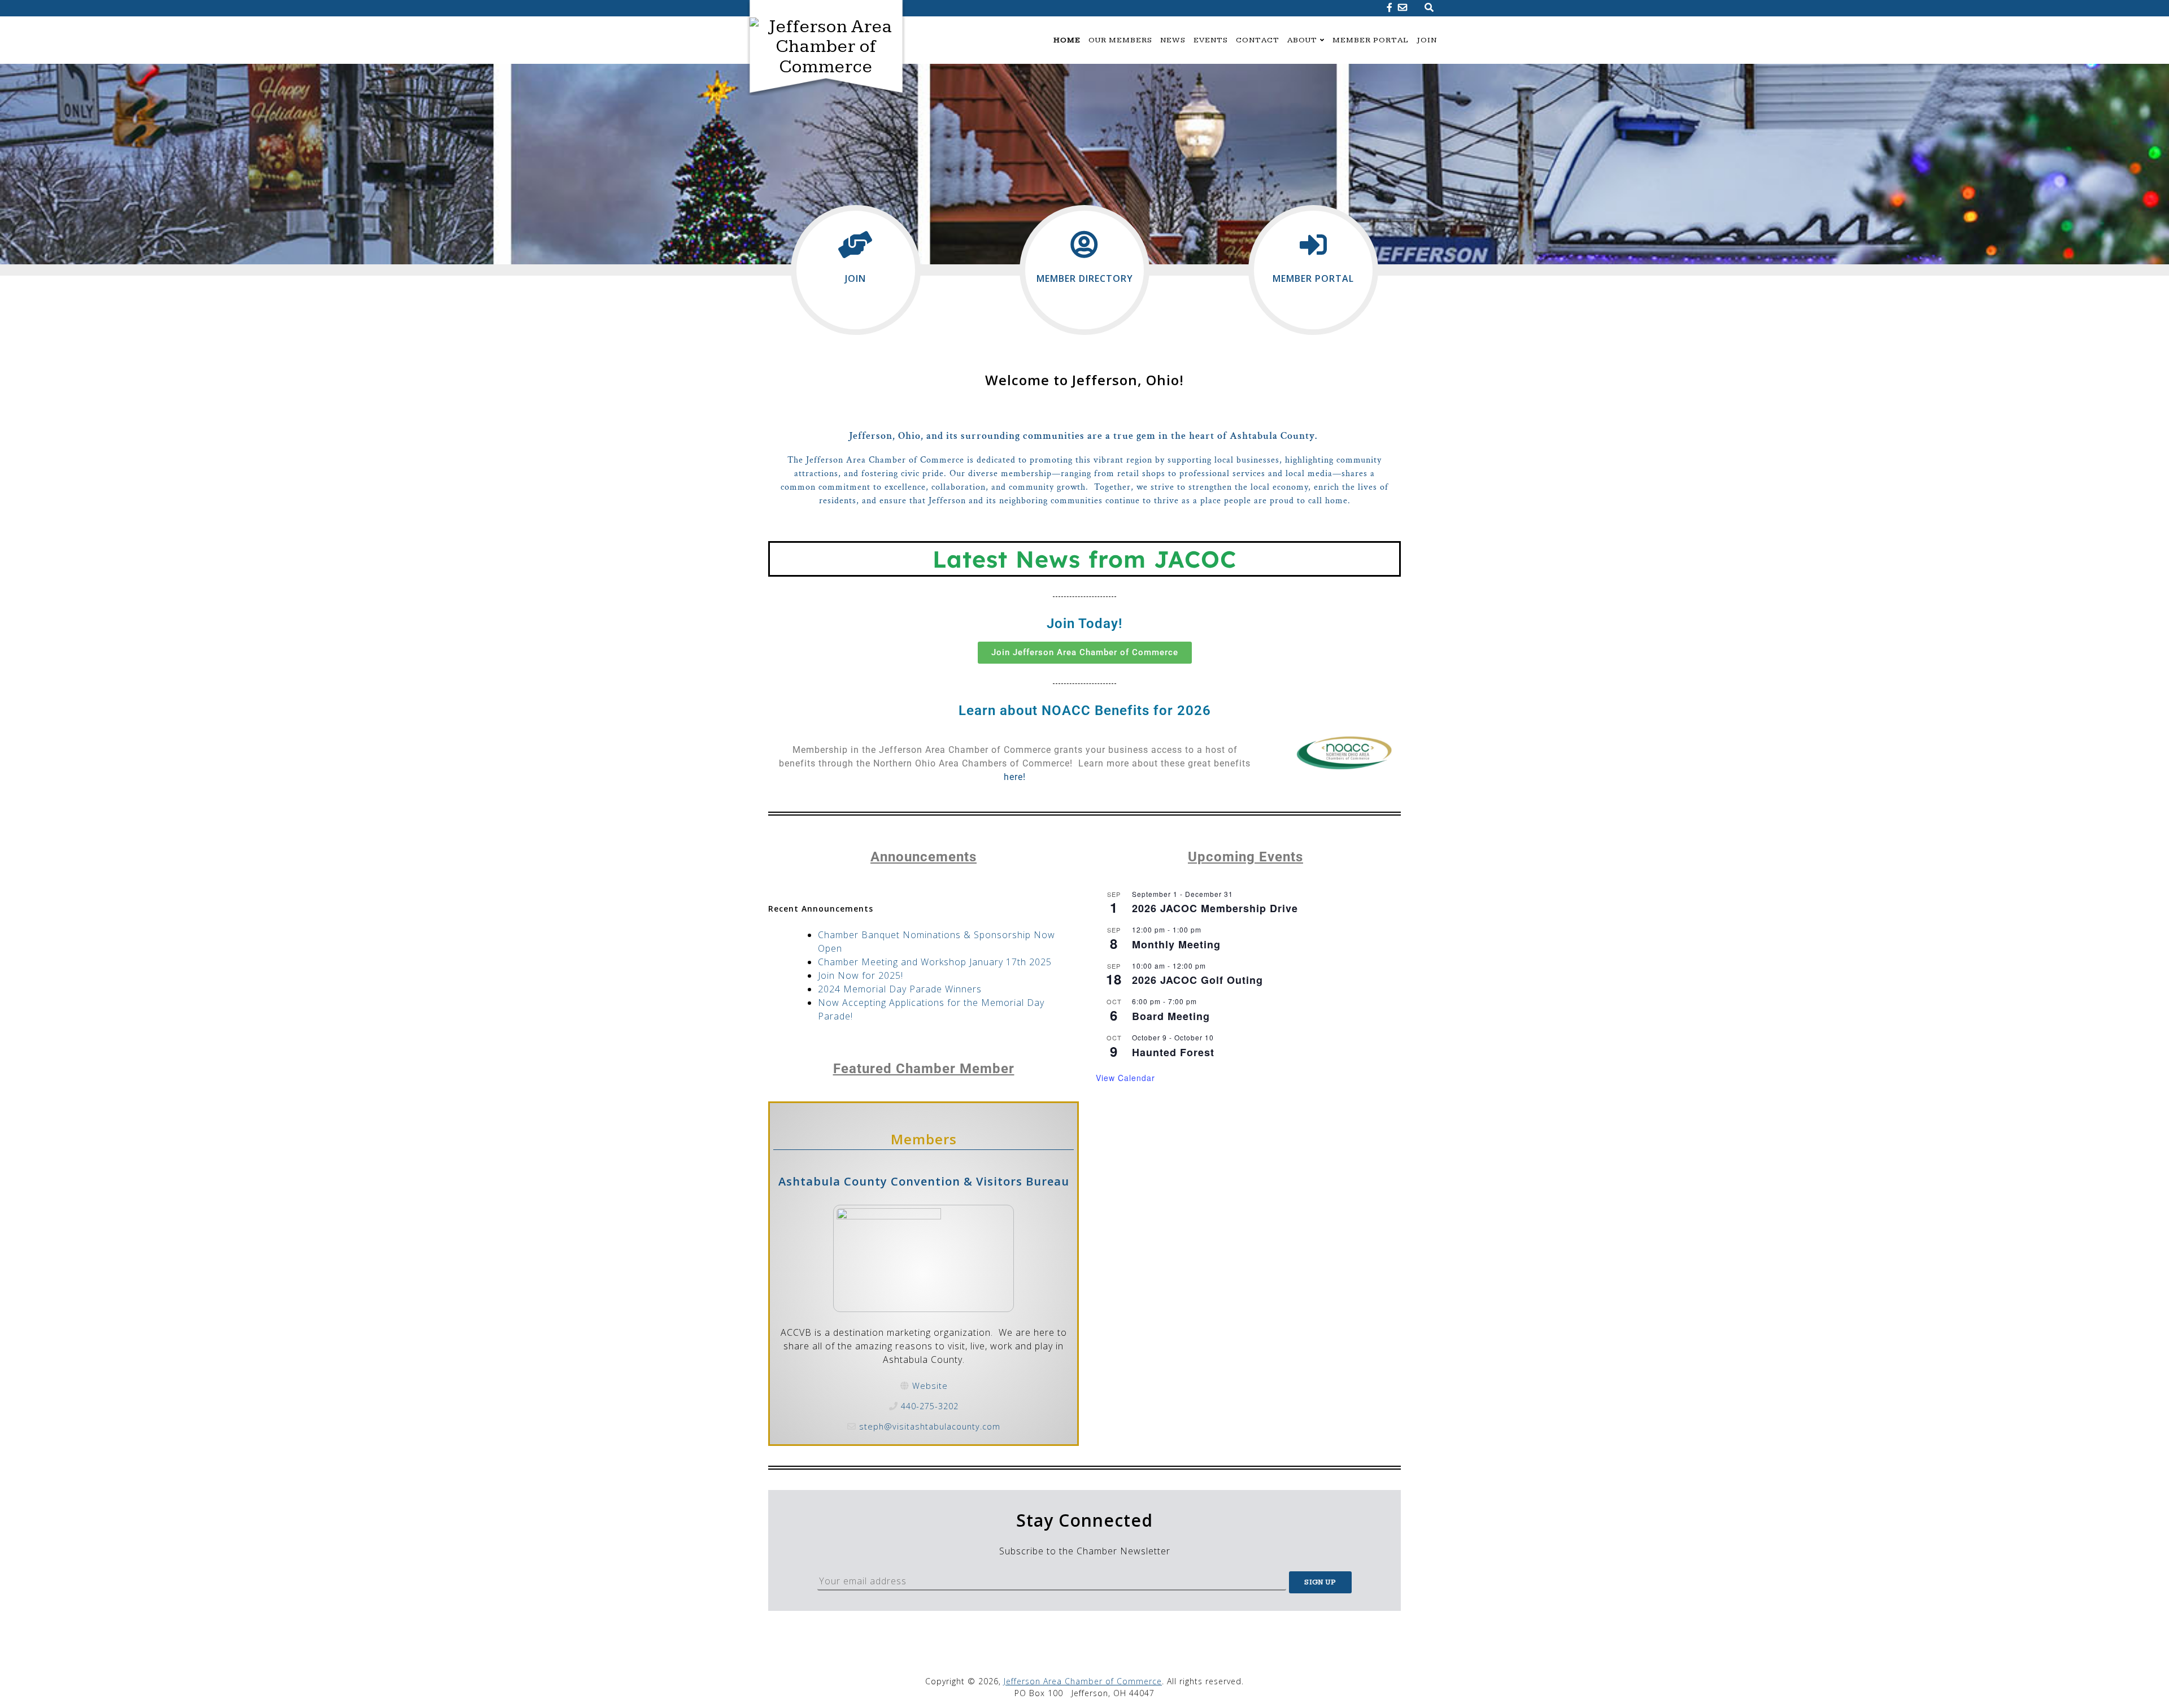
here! (1015, 777)
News (1173, 40)
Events (1211, 40)
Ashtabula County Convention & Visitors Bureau (924, 1181)
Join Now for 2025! (861, 975)
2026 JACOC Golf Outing (1197, 980)
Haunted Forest (1173, 1052)
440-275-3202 (930, 1406)
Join (1427, 40)
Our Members (1120, 40)
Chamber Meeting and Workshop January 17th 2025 (935, 962)
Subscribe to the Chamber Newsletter (1085, 1533)
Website (930, 1386)
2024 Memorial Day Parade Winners (900, 989)
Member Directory (1085, 278)
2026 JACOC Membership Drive (1215, 908)
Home (1067, 40)
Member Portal (1371, 40)
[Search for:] (1430, 12)
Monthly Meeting (1176, 944)
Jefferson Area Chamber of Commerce (1083, 1681)
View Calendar (1125, 1078)
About (1302, 40)
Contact (1258, 40)
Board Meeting (1171, 1016)
